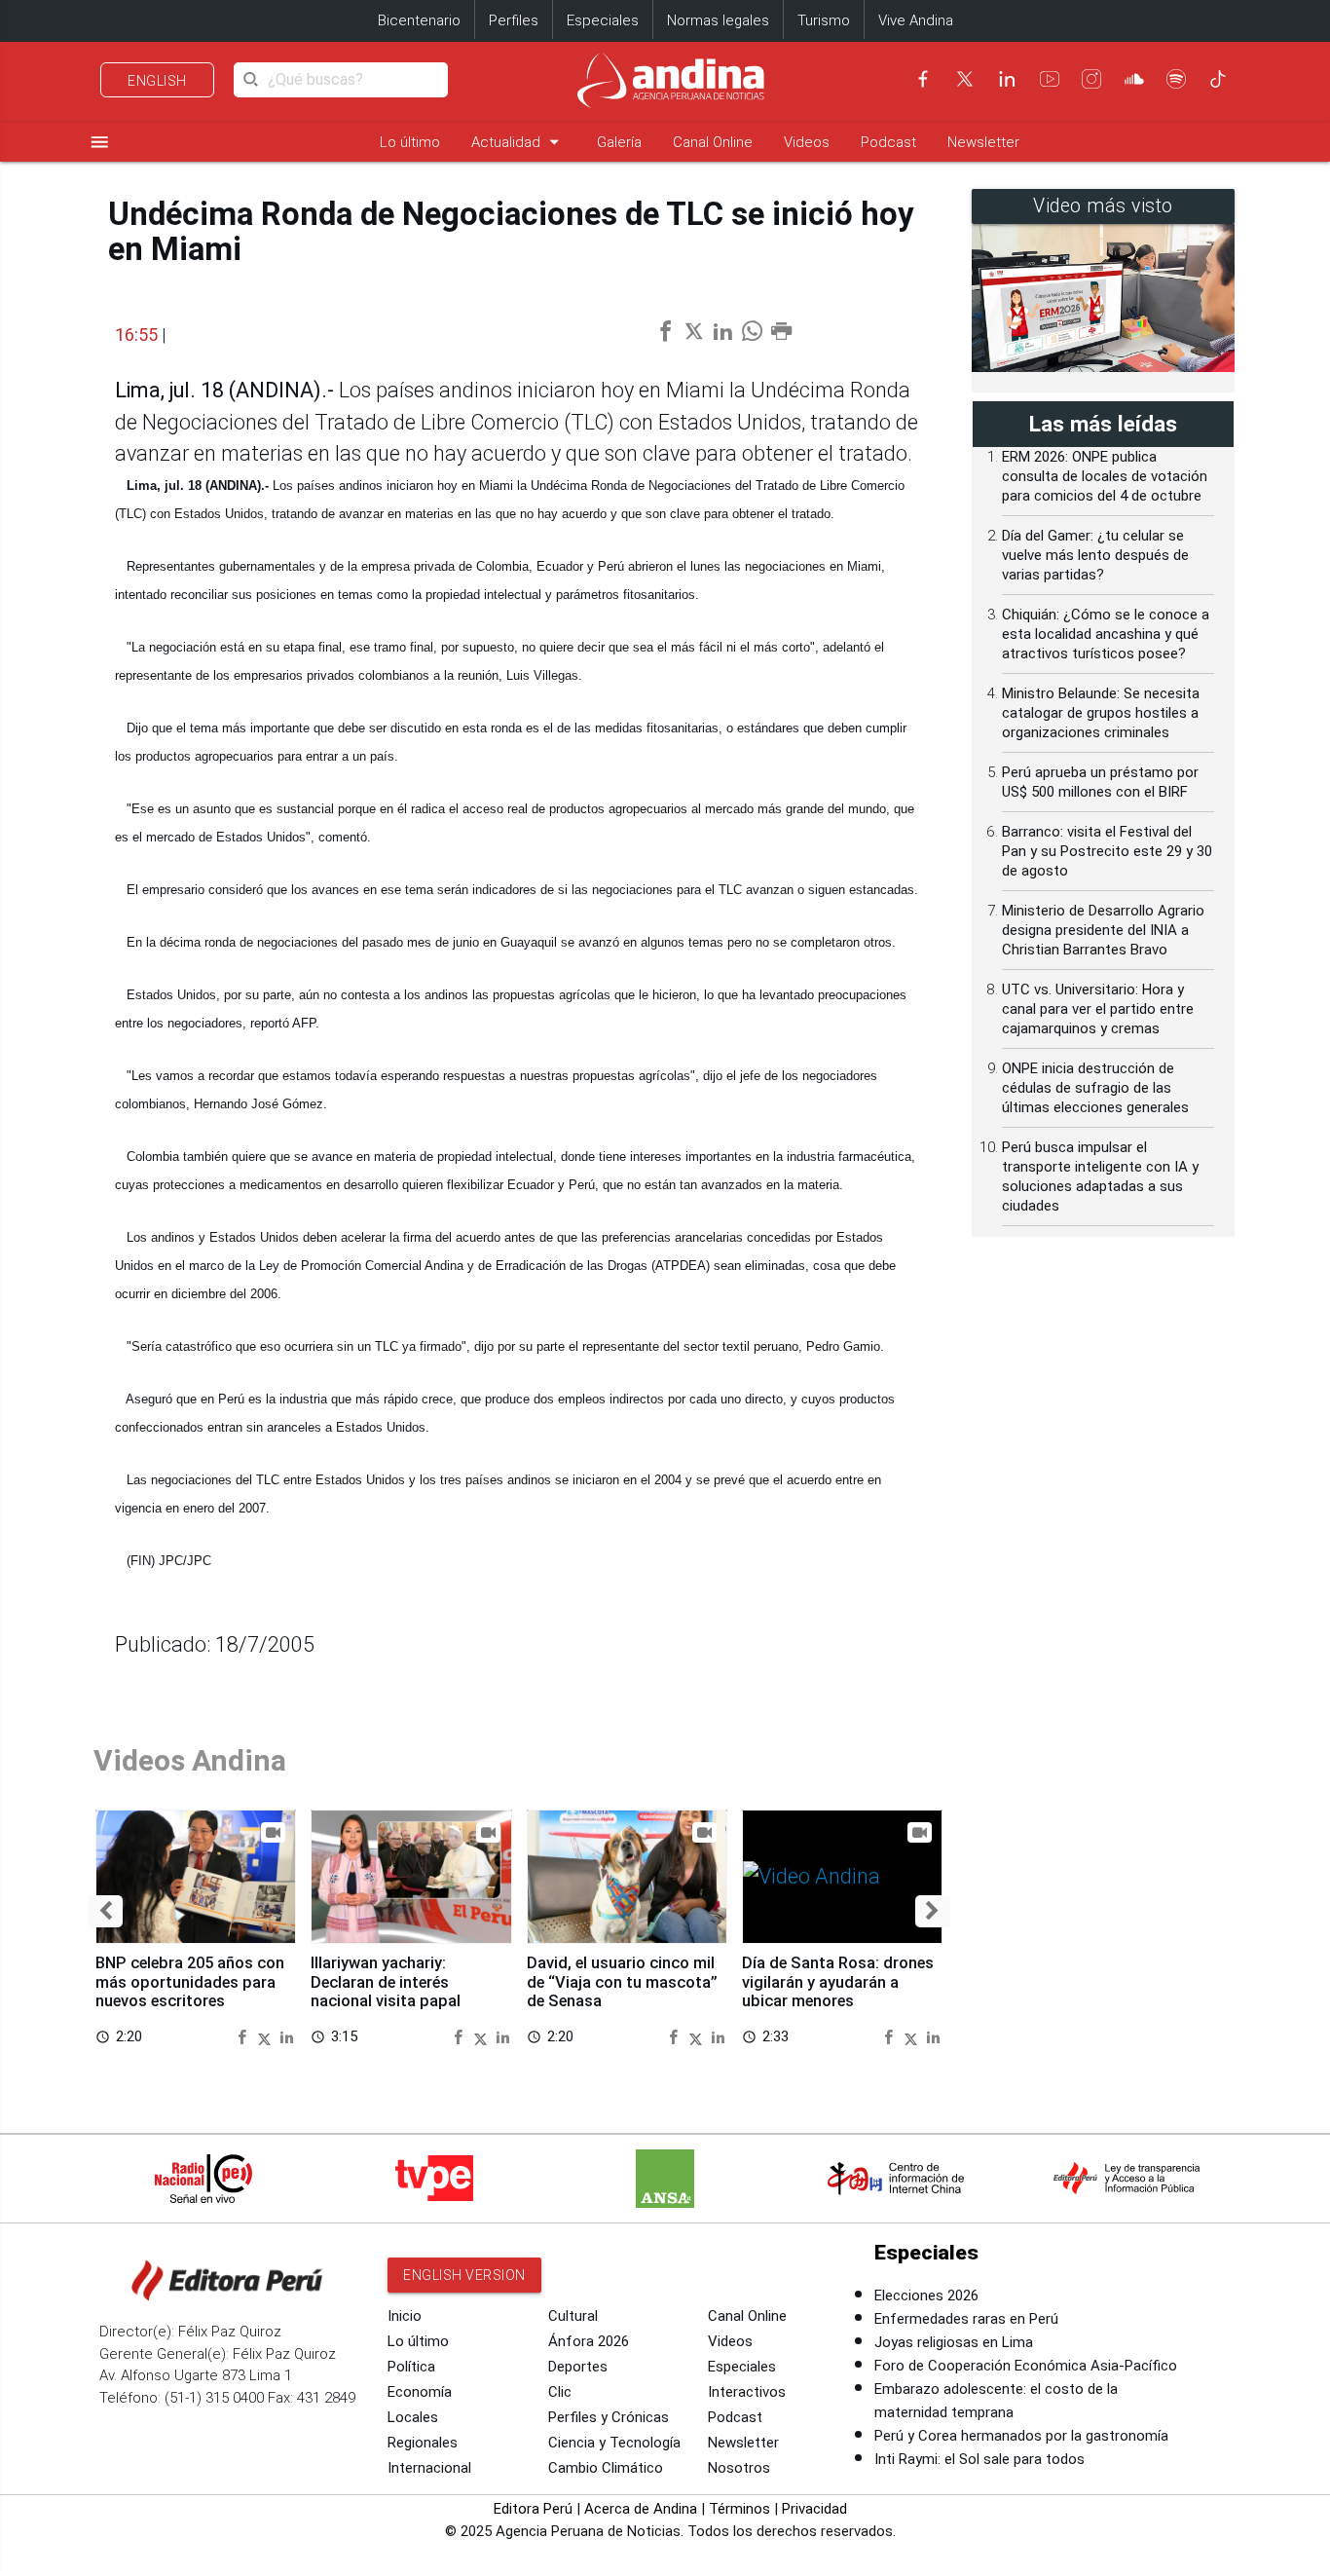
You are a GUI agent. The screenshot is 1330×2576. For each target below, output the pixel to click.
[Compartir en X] (267, 2036)
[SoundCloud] (1134, 79)
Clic (560, 2392)
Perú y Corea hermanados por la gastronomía (1021, 2436)
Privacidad (814, 2509)
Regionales (423, 2443)
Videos (807, 142)
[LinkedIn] (1007, 79)
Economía (420, 2392)
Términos (739, 2509)
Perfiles (514, 20)
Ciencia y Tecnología (614, 2443)
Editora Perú (533, 2509)
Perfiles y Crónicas (609, 2417)
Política (411, 2367)
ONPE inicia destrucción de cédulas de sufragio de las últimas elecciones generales (1095, 1088)
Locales (413, 2417)
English (157, 81)
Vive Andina (916, 20)
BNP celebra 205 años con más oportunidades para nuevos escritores (190, 1982)
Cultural (573, 2316)
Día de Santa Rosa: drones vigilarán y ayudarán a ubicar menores (838, 1982)
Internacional (429, 2468)
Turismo (824, 20)
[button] (106, 1911)
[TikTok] (1218, 79)
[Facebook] (923, 79)
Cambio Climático (606, 2468)
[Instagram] (1091, 79)
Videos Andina (190, 1760)
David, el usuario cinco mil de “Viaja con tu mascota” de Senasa (622, 1982)
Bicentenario (419, 20)
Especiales (603, 20)
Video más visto (1103, 206)
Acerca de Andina (641, 2509)
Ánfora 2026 (589, 2341)
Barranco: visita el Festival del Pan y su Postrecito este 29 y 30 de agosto (1107, 851)
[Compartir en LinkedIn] (287, 2036)
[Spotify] (1176, 79)
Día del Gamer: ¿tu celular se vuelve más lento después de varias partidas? (1095, 555)
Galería (619, 142)
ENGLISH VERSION (464, 2275)
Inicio (405, 2316)
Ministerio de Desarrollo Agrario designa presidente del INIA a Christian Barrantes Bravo (1103, 930)
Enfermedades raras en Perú (966, 2319)
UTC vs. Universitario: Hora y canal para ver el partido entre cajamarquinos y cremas (1098, 1009)
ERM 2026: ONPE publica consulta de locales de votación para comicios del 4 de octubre (1105, 476)
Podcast (888, 142)
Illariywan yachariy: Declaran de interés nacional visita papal (386, 1982)
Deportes (578, 2367)
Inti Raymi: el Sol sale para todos (979, 2459)
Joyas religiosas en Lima (954, 2342)
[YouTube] (1050, 79)
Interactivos (747, 2392)
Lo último (410, 142)
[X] (965, 79)
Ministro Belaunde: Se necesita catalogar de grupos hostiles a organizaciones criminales (1101, 713)
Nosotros (739, 2468)
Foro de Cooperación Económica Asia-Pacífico (1026, 2366)
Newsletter (983, 142)
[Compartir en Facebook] (244, 2036)
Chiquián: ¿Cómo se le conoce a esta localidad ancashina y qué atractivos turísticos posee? (1106, 634)
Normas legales (718, 20)
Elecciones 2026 (926, 2296)
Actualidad (518, 142)
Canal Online (713, 142)
